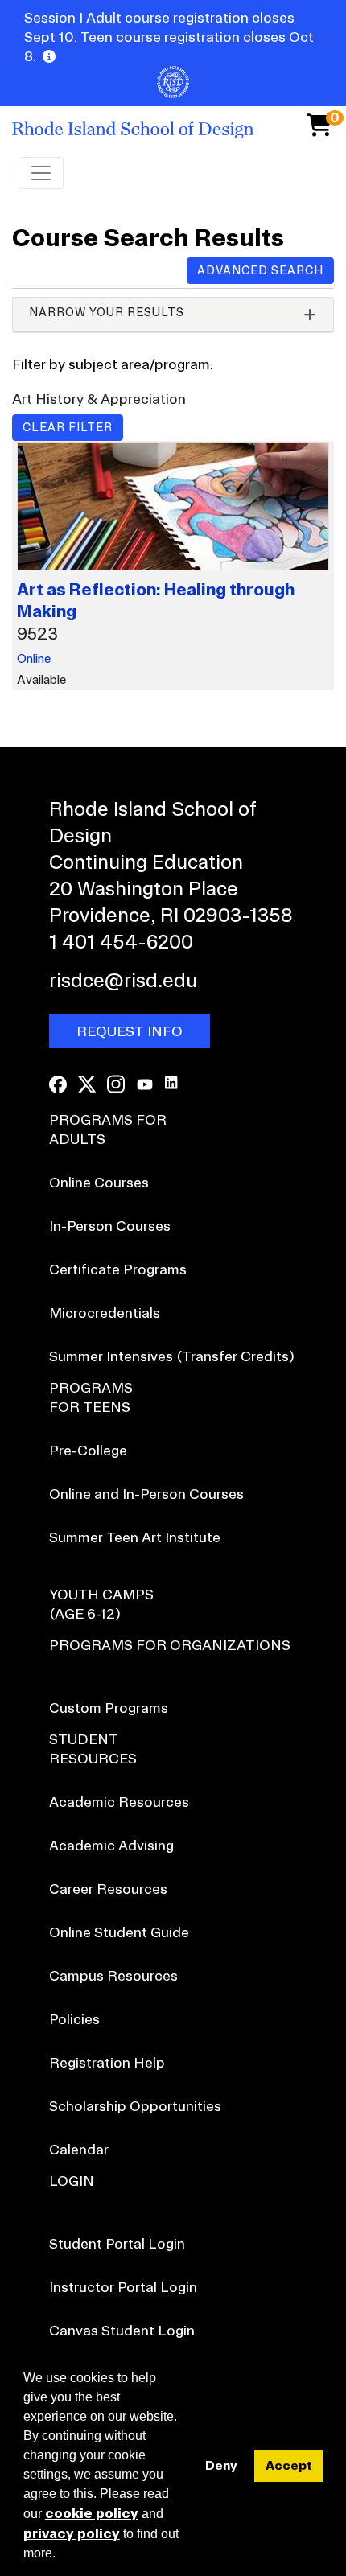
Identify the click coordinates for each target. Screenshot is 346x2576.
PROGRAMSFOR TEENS (91, 1397)
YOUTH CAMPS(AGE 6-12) (101, 1604)
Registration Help (107, 2062)
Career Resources (108, 1889)
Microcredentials (105, 1313)
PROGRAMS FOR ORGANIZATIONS (170, 1645)
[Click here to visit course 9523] (173, 510)
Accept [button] (289, 2465)
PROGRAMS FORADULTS (108, 1129)
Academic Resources (119, 1802)
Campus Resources (113, 1975)
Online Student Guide (119, 1932)
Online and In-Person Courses (146, 1494)
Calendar (79, 2149)
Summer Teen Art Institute (135, 1537)
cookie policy (92, 2513)
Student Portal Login (117, 2243)
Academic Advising (111, 1845)
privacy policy (72, 2533)
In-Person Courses (110, 1226)
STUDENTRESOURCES (93, 1749)
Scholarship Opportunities (135, 2106)
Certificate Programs (118, 1269)
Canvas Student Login (122, 2330)
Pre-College (88, 1450)
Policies (74, 2019)
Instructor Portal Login (123, 2287)
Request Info (130, 1031)
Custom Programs (109, 1708)
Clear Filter (68, 427)
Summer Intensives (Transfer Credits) (172, 1356)
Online (34, 658)
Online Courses (99, 1182)
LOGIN (72, 2181)
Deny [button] (221, 2465)
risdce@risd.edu (123, 980)
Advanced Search (260, 270)
